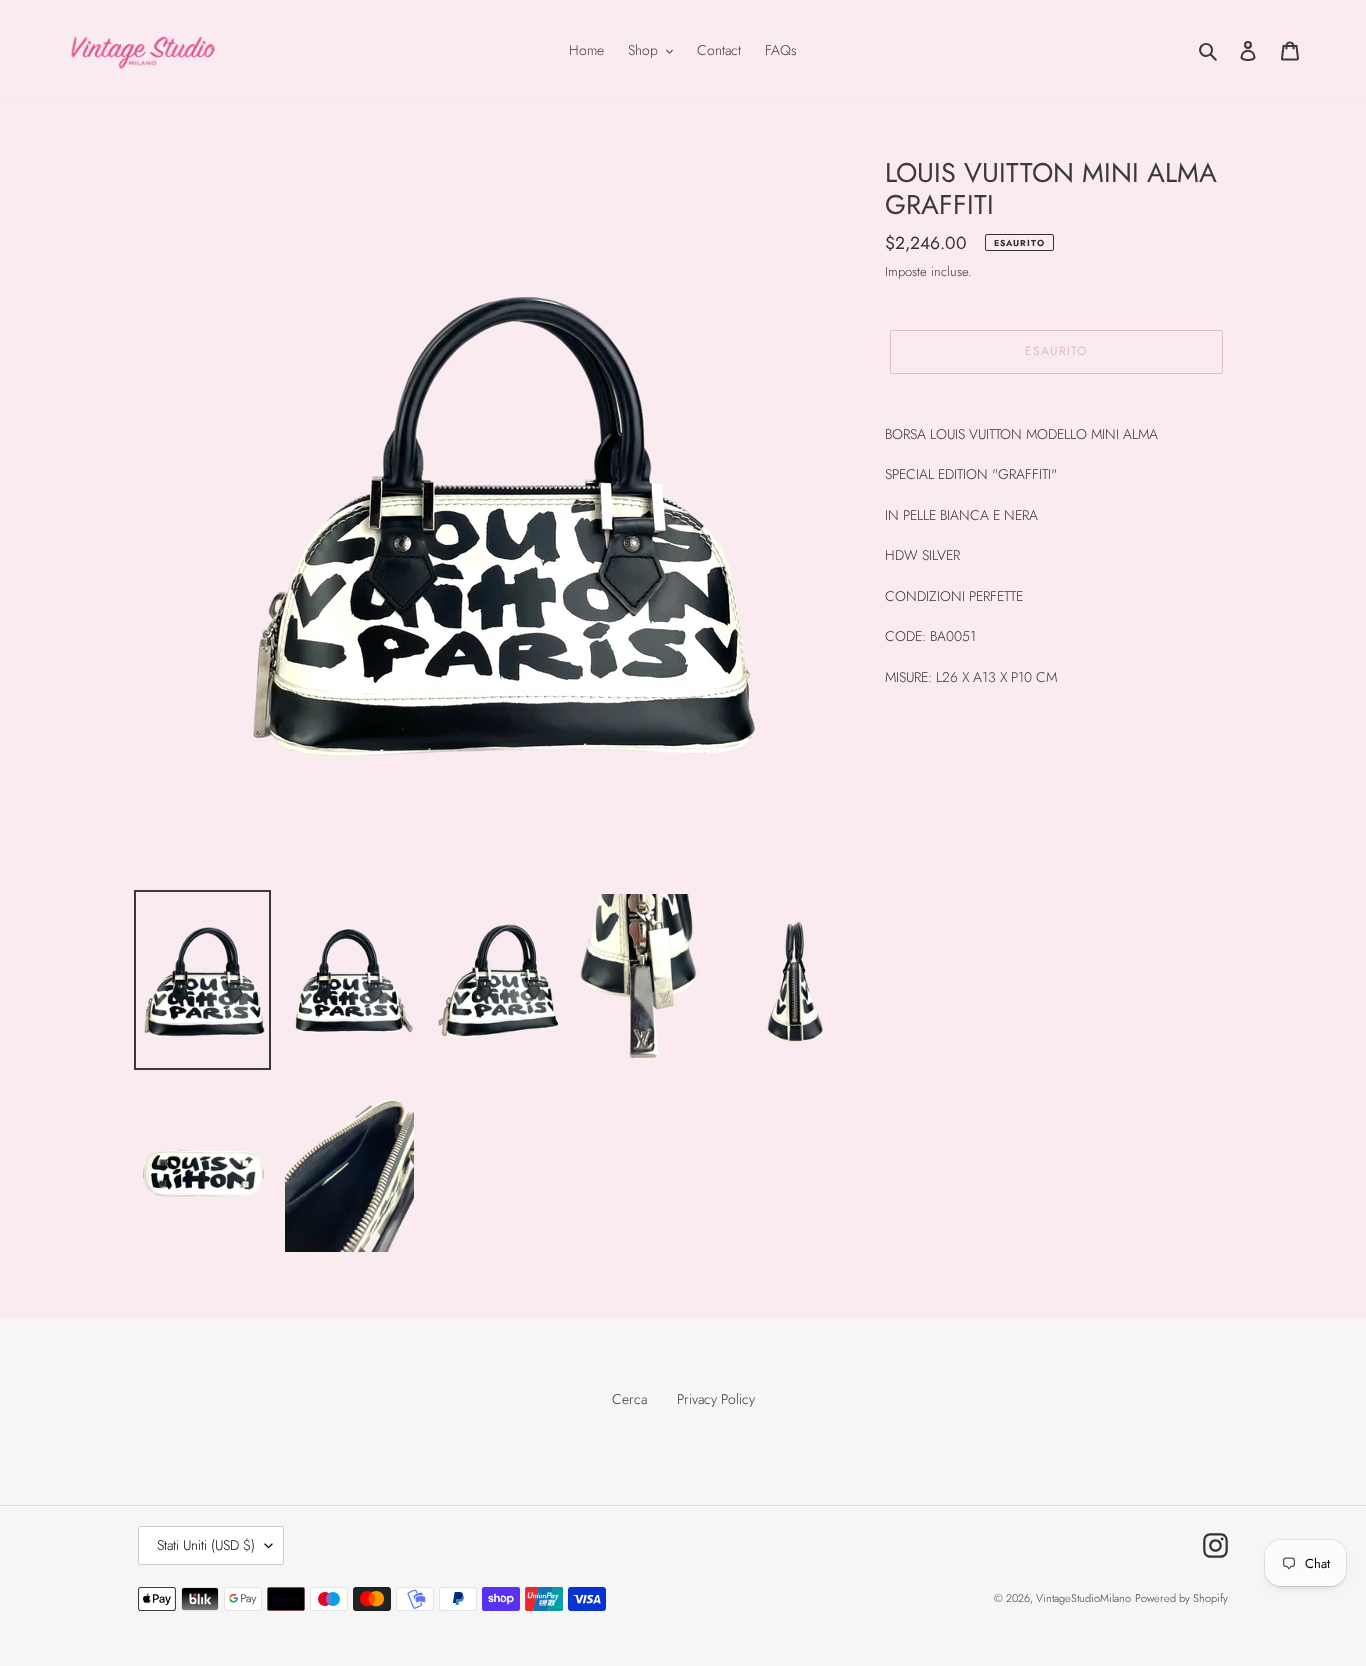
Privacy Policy (716, 1399)
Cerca (629, 1399)
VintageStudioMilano (1083, 1598)
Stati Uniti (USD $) (206, 1545)
